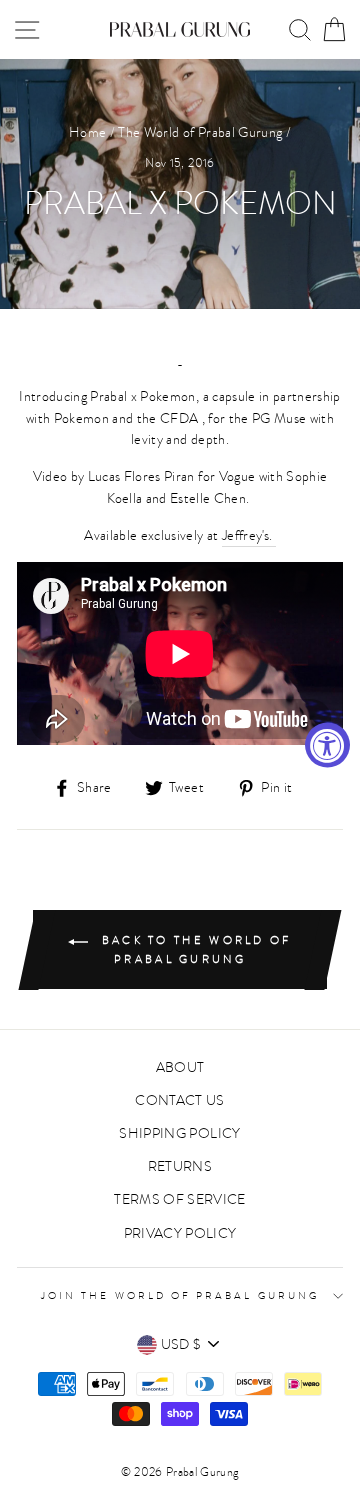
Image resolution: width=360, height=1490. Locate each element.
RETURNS (180, 1166)
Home (87, 132)
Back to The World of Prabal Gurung (193, 950)
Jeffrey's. (249, 535)
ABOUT (180, 1067)
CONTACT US (179, 1100)
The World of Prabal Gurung (200, 132)
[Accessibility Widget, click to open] (327, 745)
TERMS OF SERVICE (179, 1199)
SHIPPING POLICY (179, 1133)
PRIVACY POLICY (180, 1233)
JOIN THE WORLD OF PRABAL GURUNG (180, 1296)
